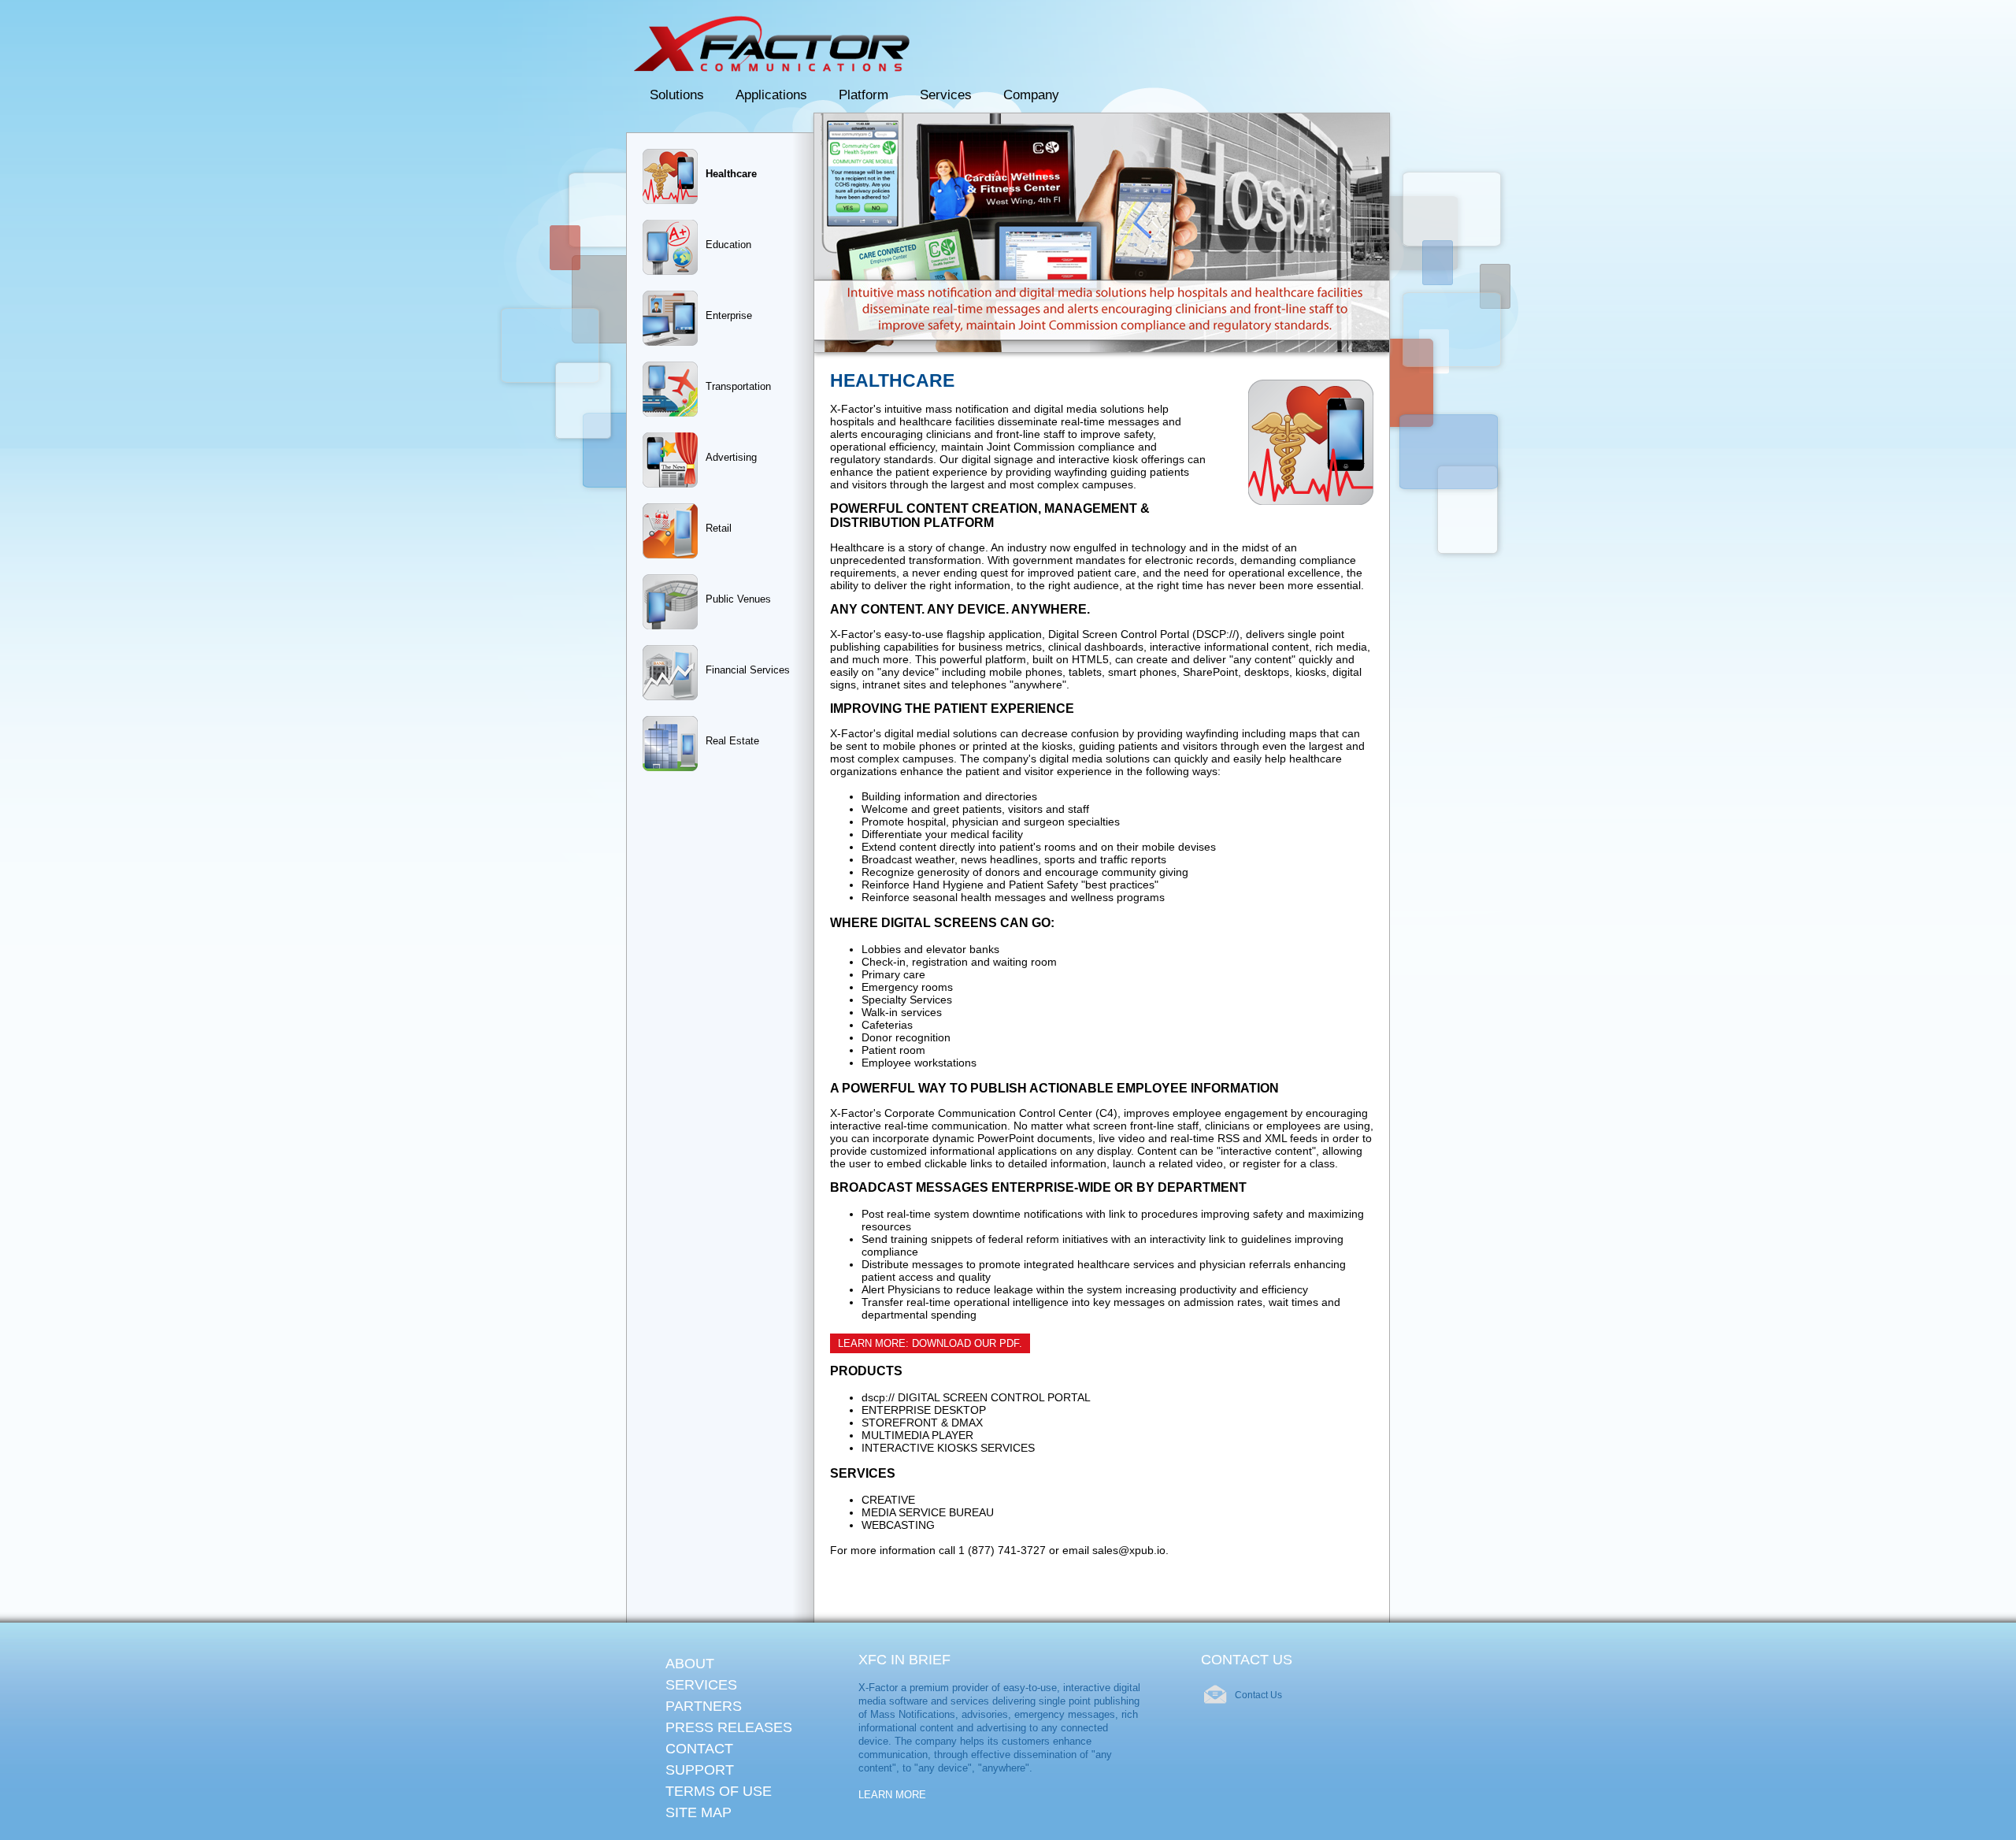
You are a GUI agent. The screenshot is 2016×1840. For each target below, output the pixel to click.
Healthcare (731, 174)
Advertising (731, 457)
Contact (699, 1749)
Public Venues (738, 599)
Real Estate (732, 741)
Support (700, 1770)
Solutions (677, 95)
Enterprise (729, 315)
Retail (719, 528)
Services (946, 95)
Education (728, 245)
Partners (704, 1706)
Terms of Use (719, 1791)
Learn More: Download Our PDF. (930, 1343)
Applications (771, 95)
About (690, 1664)
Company (1031, 95)
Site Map (699, 1812)
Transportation (738, 386)
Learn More (892, 1795)
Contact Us (1258, 1695)
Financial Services (748, 670)
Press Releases (729, 1727)
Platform (863, 95)
